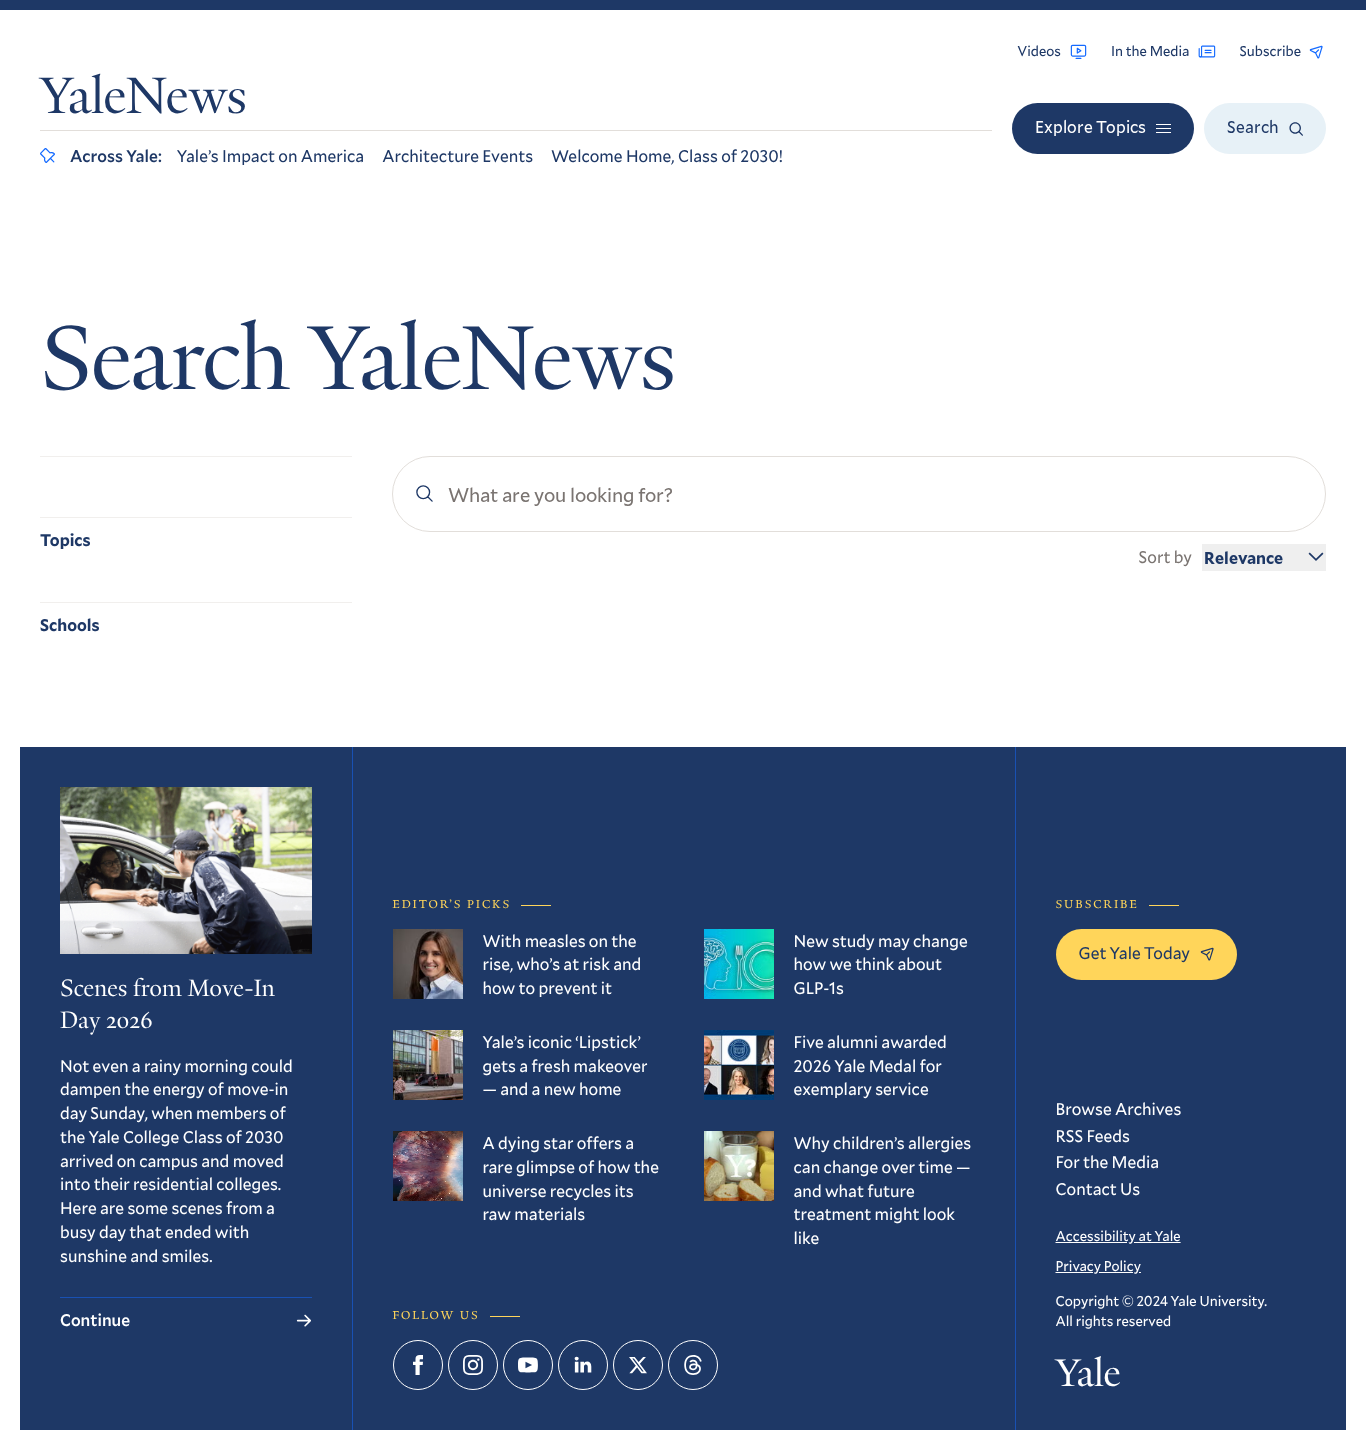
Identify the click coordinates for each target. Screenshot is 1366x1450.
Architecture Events (457, 155)
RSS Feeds (1093, 1135)
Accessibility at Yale (1118, 1235)
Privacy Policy (1098, 1265)
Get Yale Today (1135, 952)
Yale (1088, 1377)
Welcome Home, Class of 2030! (667, 155)
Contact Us (1098, 1188)
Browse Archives (1119, 1108)
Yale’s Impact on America (270, 155)
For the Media (1108, 1161)
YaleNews (143, 101)
